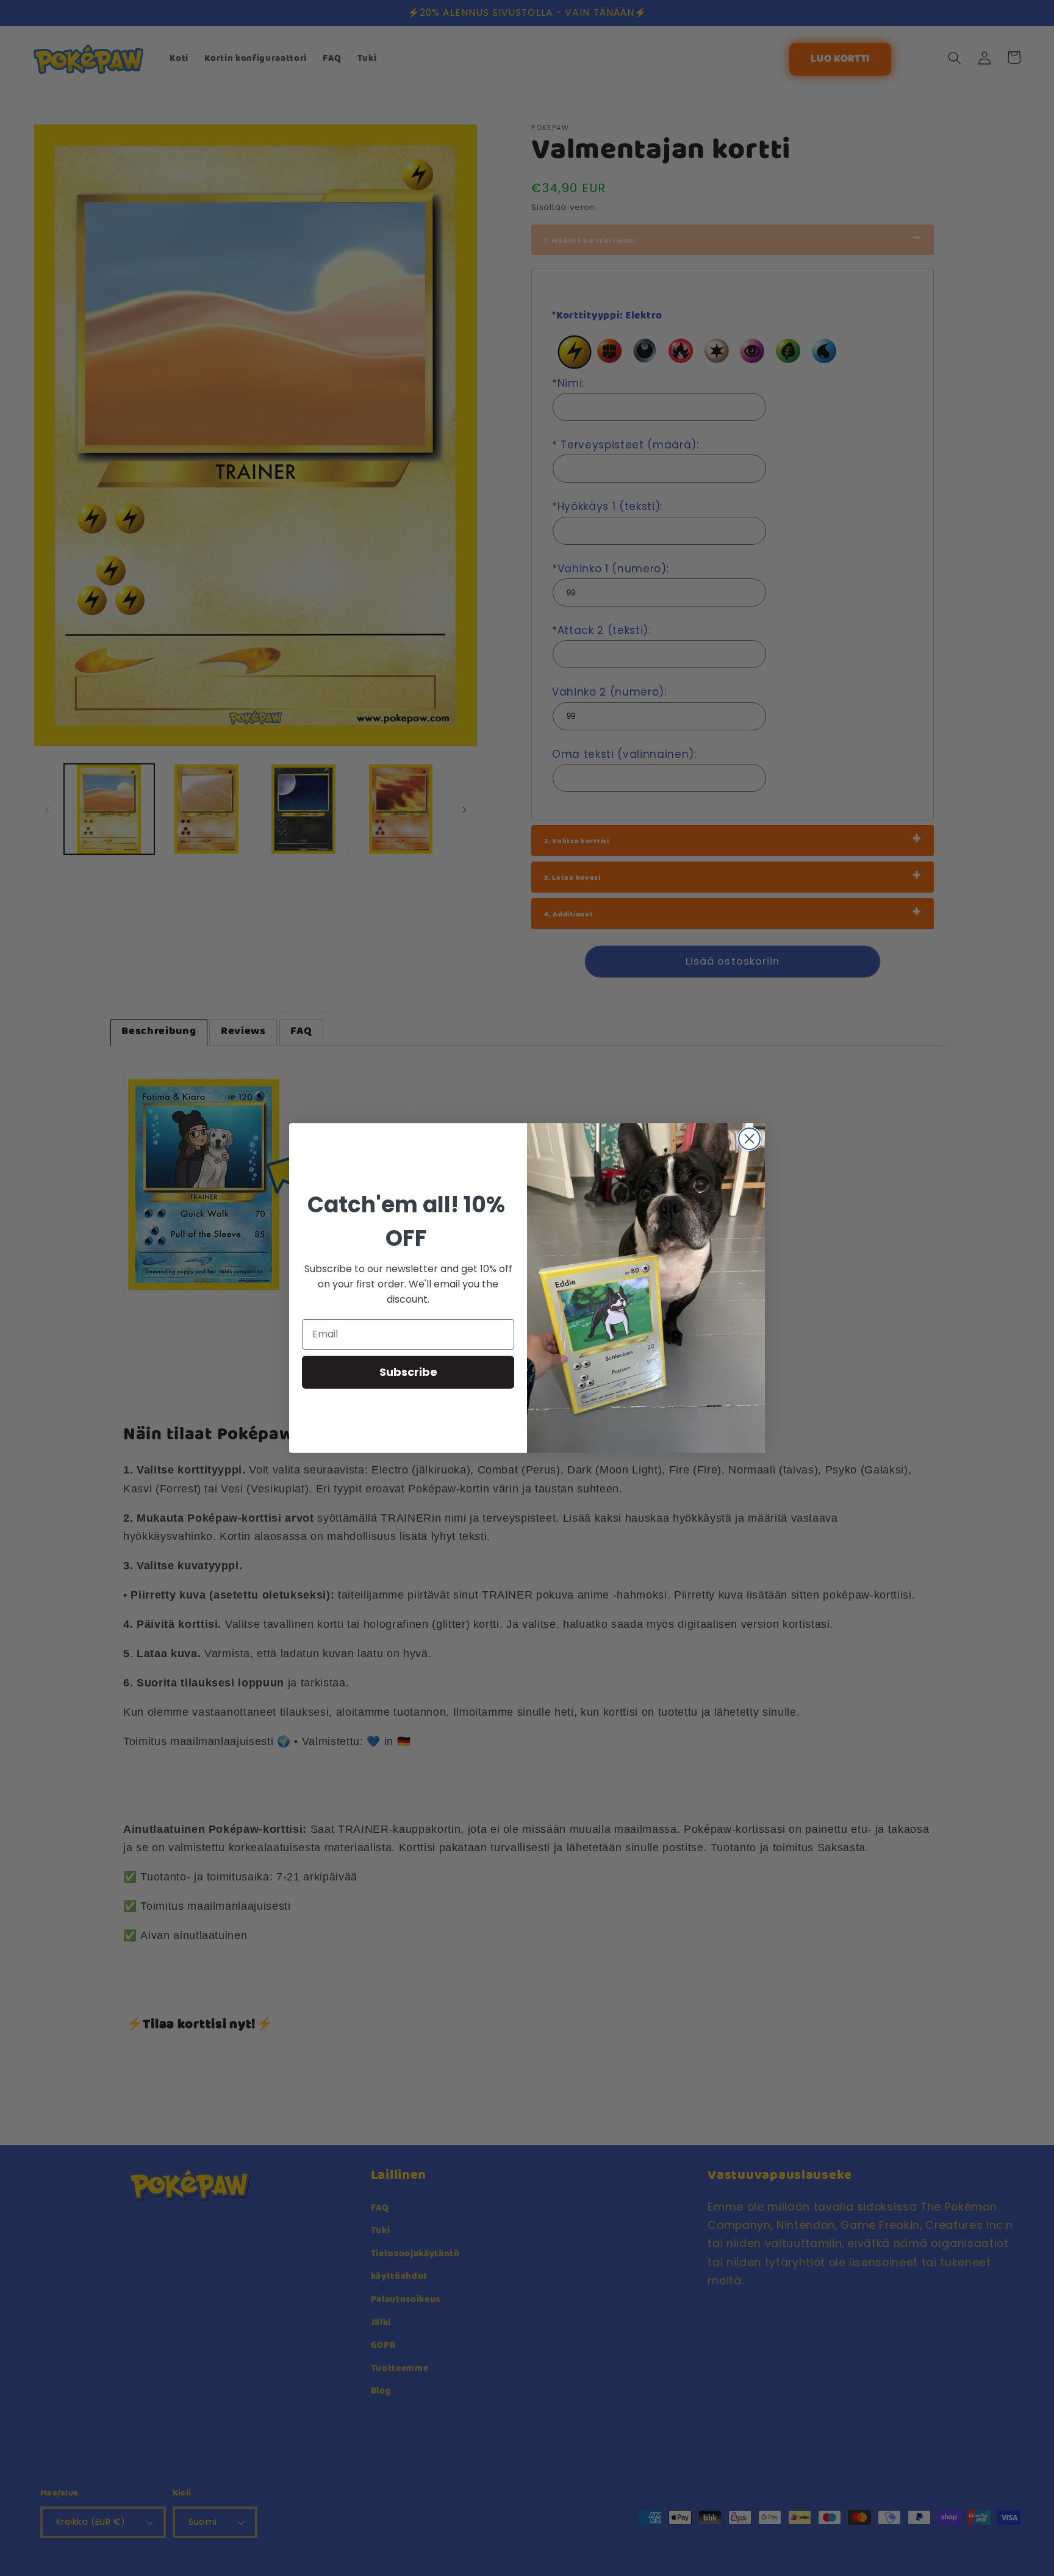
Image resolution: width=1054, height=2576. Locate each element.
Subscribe (408, 1372)
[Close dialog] (749, 1139)
